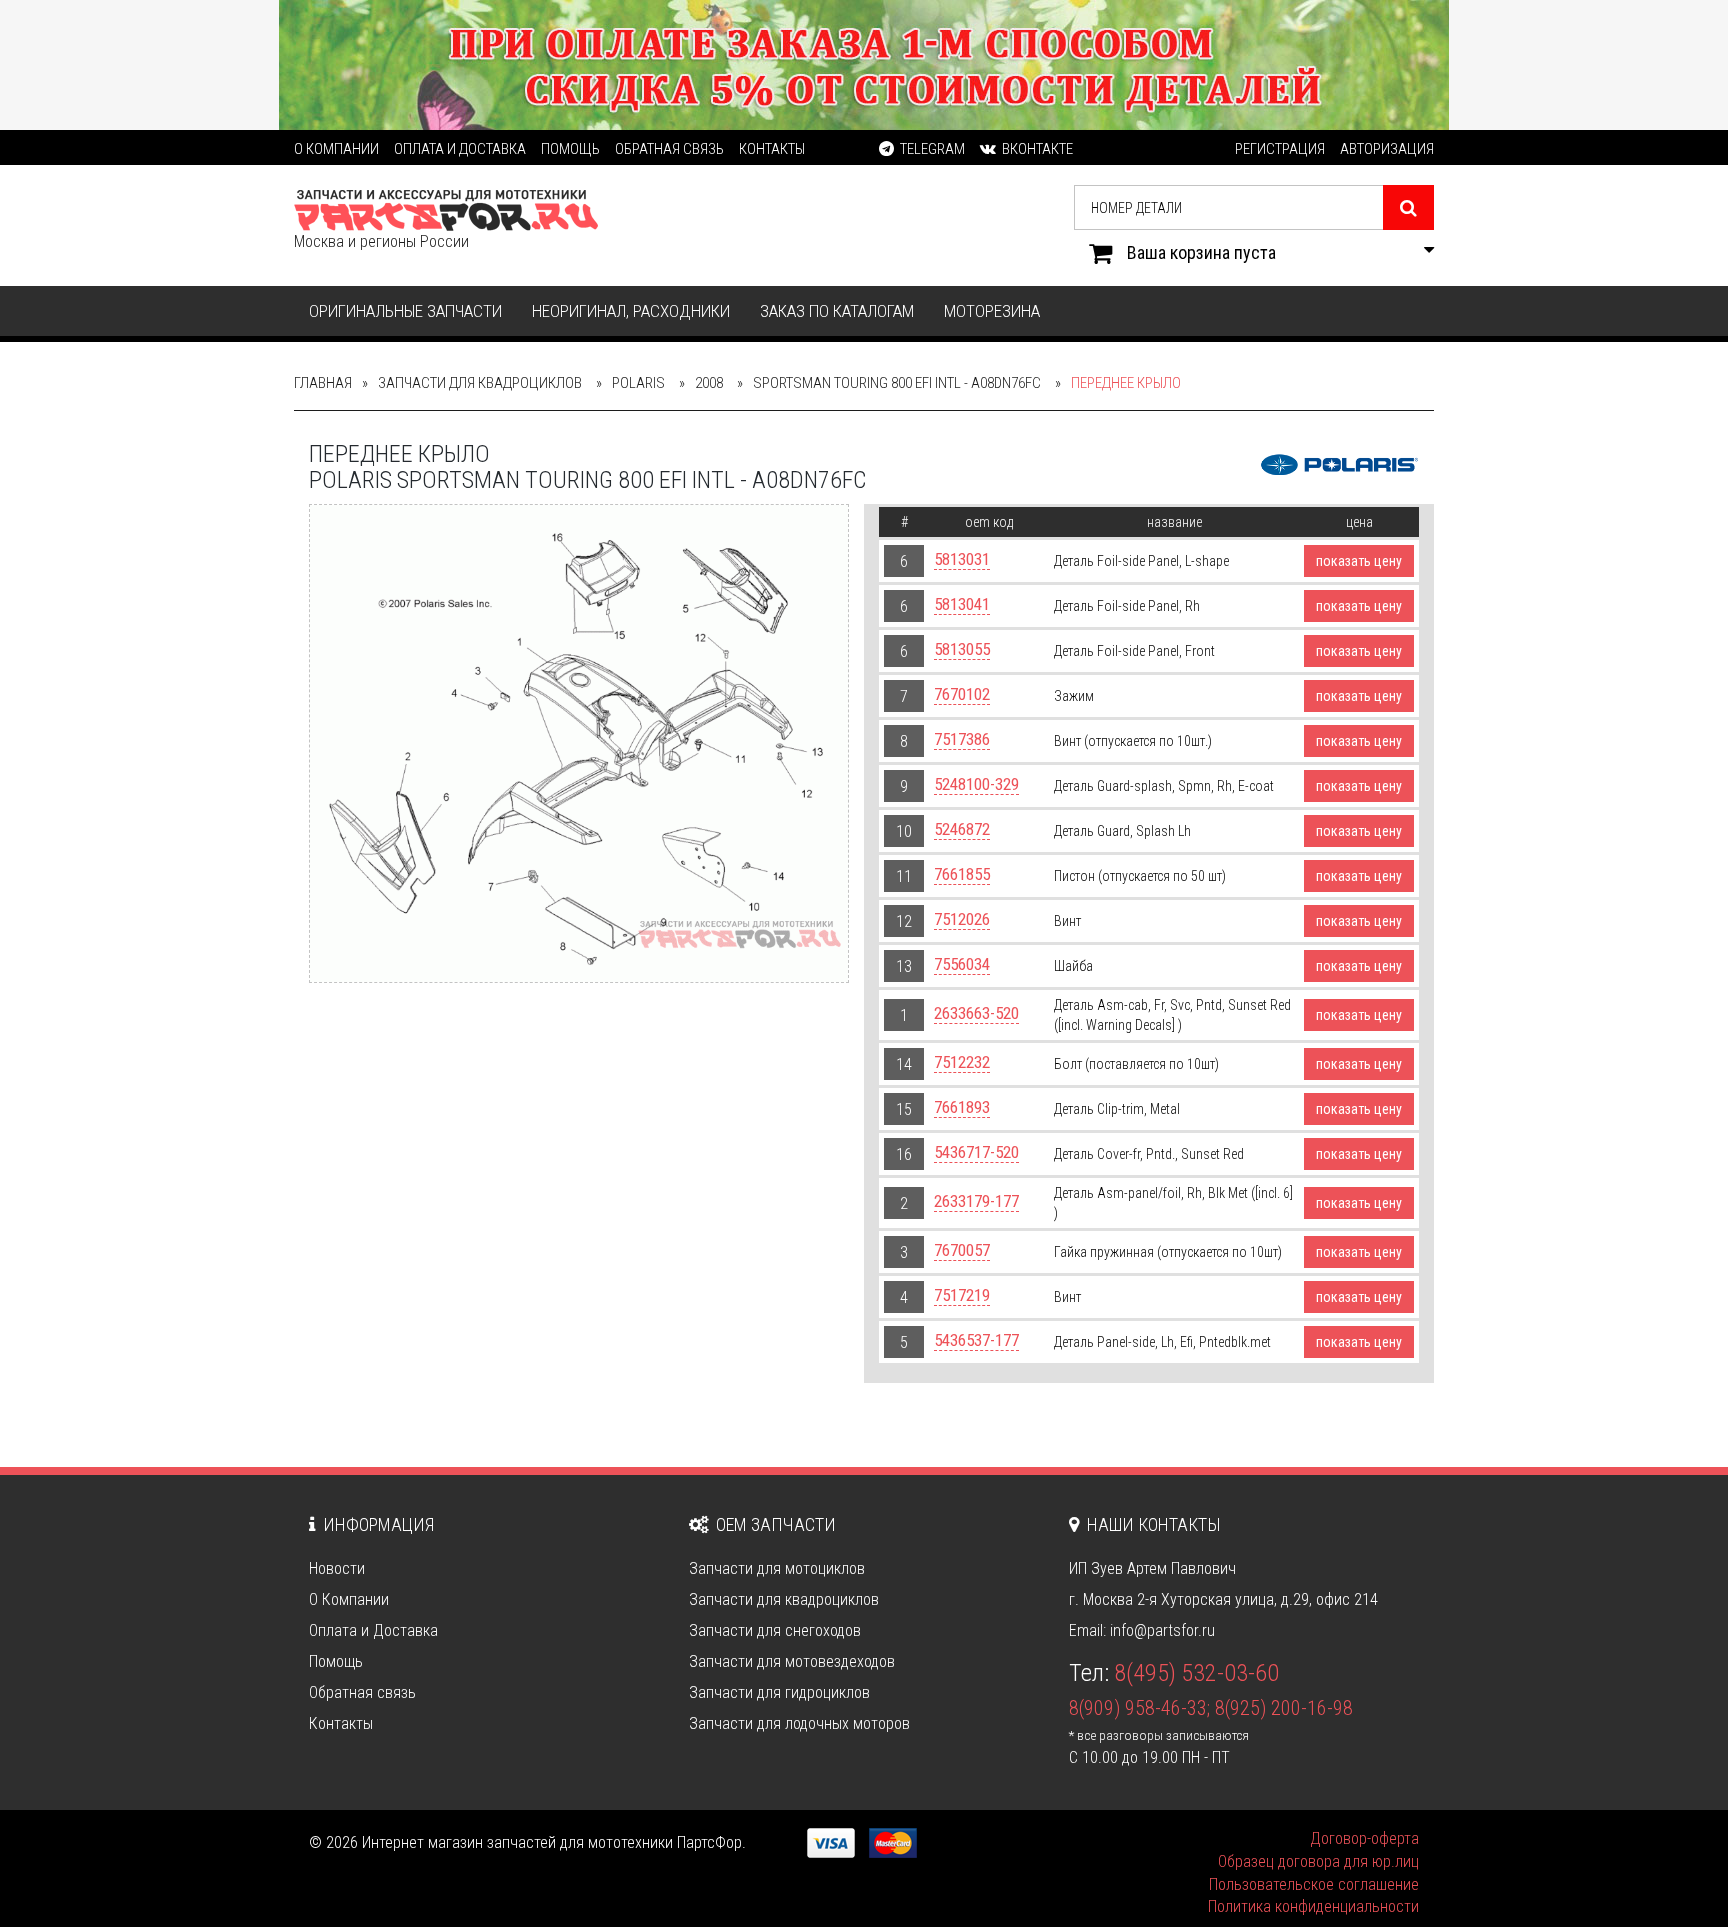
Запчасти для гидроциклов (779, 1692)
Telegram (931, 149)
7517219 (962, 1295)
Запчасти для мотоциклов (777, 1568)
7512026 (962, 919)
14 (904, 1064)
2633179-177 (976, 1201)
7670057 (962, 1250)
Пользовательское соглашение (1314, 1884)
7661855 (962, 874)
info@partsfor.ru (1162, 1630)
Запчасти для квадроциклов (480, 383)
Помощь (570, 149)
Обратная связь (669, 149)
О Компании (336, 149)
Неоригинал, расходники (631, 311)
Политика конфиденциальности (1313, 1906)
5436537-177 (976, 1340)
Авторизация (1387, 149)
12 (904, 921)
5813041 (962, 604)
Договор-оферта (1364, 1838)
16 (904, 1154)
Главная (323, 383)
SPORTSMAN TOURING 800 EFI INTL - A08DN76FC (897, 383)
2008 (709, 383)
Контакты (772, 149)
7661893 (962, 1107)
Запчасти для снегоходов (775, 1630)
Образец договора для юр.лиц (1318, 1861)
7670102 (962, 694)
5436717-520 (976, 1152)
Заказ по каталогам (837, 311)
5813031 (962, 559)
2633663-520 (976, 1013)
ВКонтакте (1036, 149)
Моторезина (992, 311)
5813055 (962, 649)
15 (904, 1109)
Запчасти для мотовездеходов (792, 1661)
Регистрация (1280, 149)
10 (904, 831)
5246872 (962, 829)
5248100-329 (976, 784)
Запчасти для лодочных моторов (799, 1723)
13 (904, 966)
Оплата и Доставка (460, 149)
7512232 (962, 1062)
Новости (337, 1568)
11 (904, 876)
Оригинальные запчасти (405, 311)
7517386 (962, 739)
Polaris (638, 383)
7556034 (962, 964)
